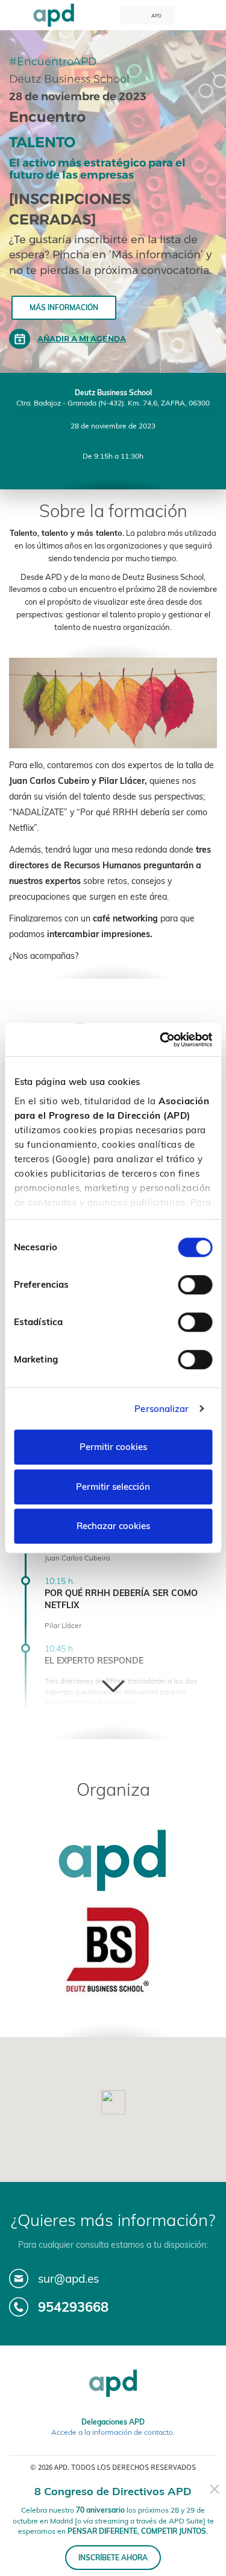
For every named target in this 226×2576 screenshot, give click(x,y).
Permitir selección (113, 1487)
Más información (64, 307)
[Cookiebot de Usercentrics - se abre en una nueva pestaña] (161, 1040)
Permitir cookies (113, 1447)
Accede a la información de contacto (112, 2432)
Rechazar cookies (113, 1526)
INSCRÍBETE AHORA (113, 2558)
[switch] (195, 1285)
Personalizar (162, 1409)
